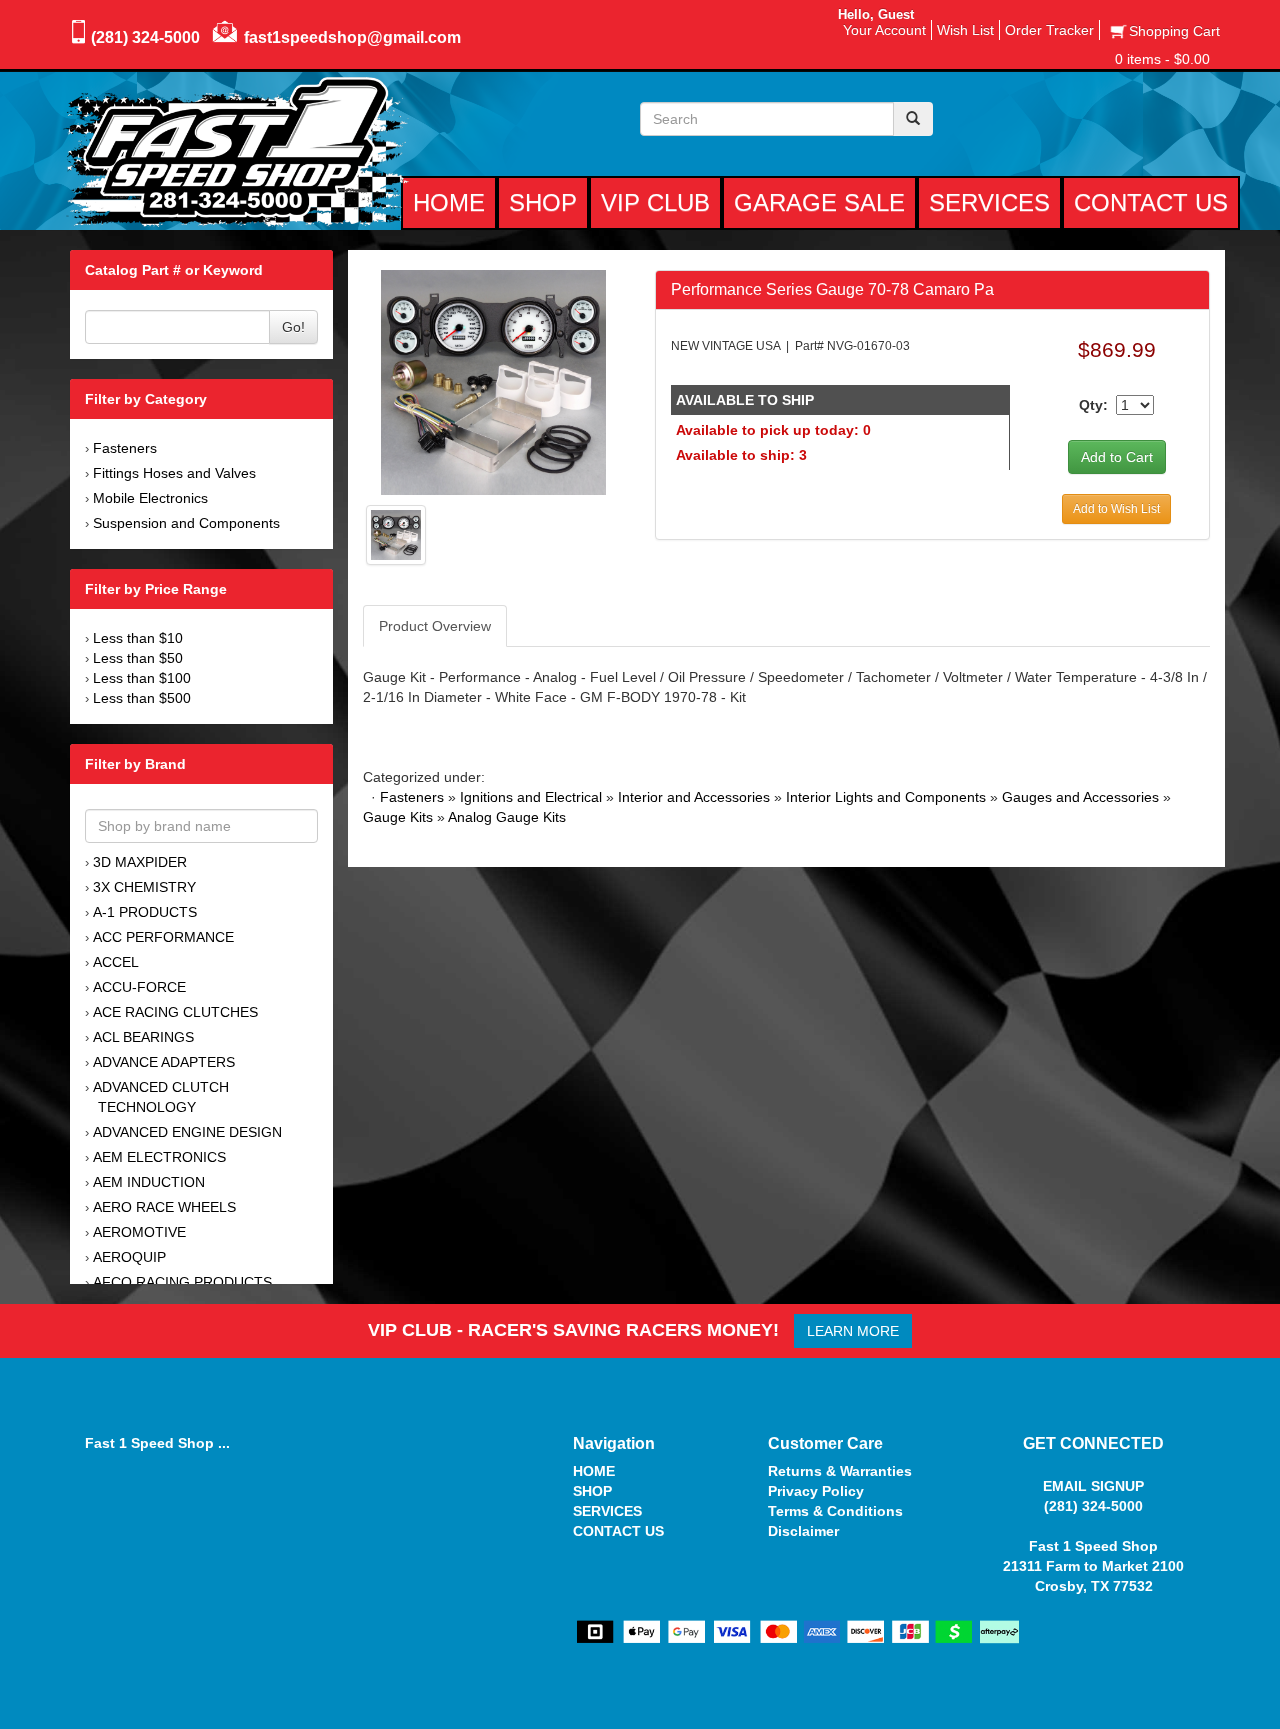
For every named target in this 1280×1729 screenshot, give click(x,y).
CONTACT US (618, 1531)
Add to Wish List (1116, 509)
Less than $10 (138, 638)
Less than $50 (138, 658)
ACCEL (116, 962)
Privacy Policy (816, 1491)
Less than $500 (142, 698)
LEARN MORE (853, 1331)
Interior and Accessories (694, 797)
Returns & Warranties (840, 1471)
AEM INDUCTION (149, 1182)
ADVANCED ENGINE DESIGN (187, 1132)
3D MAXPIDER (140, 862)
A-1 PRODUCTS (145, 912)
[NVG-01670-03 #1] (493, 381)
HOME (594, 1471)
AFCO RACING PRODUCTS (182, 1282)
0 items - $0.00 (1162, 59)
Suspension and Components (186, 523)
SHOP (592, 1491)
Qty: (1093, 405)
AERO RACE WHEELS (164, 1207)
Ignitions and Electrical (531, 797)
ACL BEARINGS (143, 1037)
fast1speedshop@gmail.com (352, 37)
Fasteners (125, 448)
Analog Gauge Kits (507, 817)
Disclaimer (803, 1531)
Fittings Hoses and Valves (174, 473)
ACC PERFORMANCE (163, 937)
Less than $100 (142, 678)
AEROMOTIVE (139, 1232)
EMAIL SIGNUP (1093, 1486)
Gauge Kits (398, 817)
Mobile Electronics (150, 498)
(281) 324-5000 (145, 37)
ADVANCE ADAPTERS (164, 1062)
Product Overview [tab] (435, 626)
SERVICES (607, 1511)
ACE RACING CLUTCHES (175, 1012)
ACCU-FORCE (139, 987)
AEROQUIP (129, 1257)
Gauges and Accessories (1080, 797)
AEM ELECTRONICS (159, 1157)
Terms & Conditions (835, 1511)
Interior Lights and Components (886, 797)
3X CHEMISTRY (144, 887)
